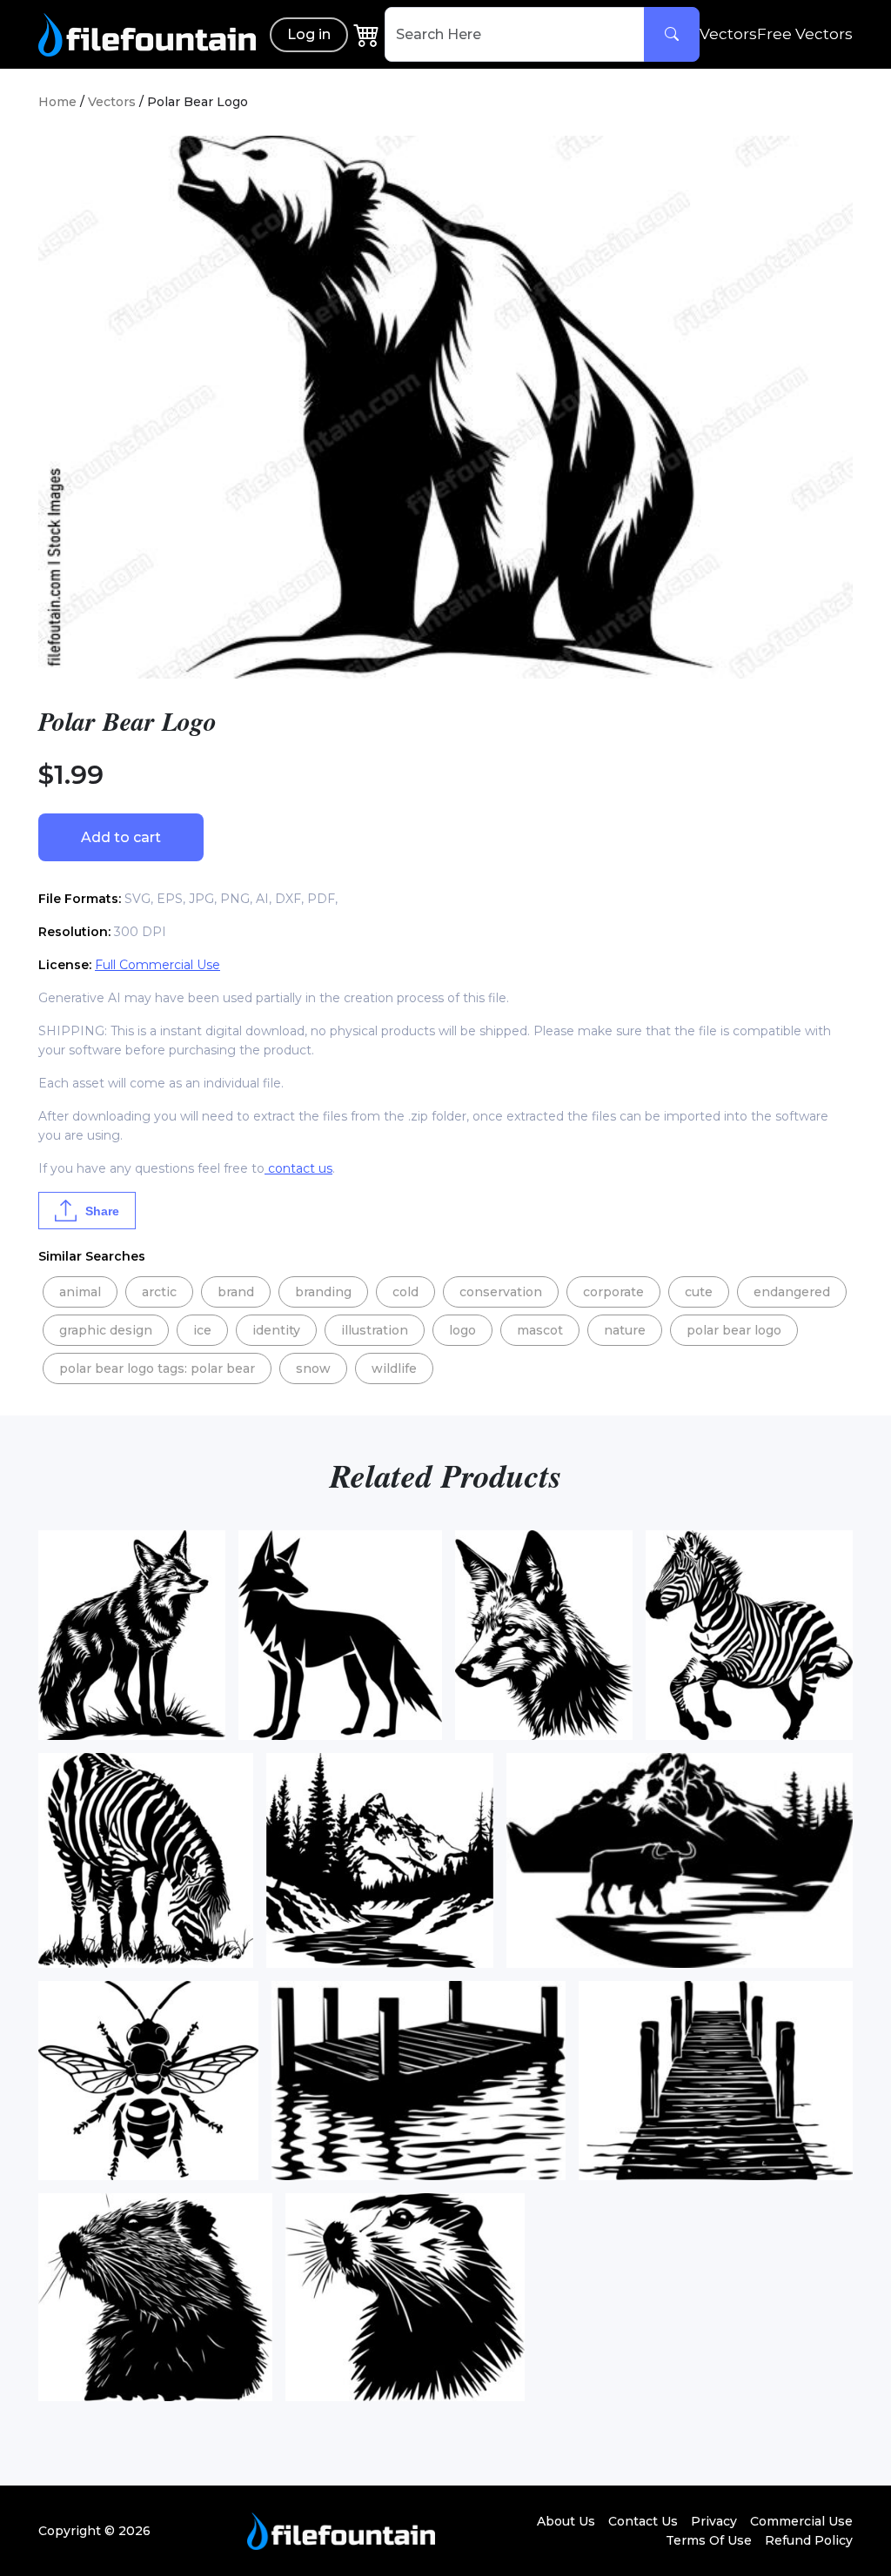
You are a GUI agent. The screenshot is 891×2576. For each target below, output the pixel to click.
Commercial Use (801, 2521)
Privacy (714, 2521)
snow (313, 1368)
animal (80, 1292)
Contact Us (643, 2521)
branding (323, 1292)
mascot (540, 1330)
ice (202, 1330)
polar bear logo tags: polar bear (157, 1368)
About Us (566, 2521)
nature (625, 1330)
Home (57, 102)
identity (276, 1330)
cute (699, 1292)
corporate (613, 1292)
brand (236, 1292)
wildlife (394, 1368)
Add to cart (121, 837)
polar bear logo (734, 1330)
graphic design (106, 1330)
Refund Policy (809, 2540)
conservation (501, 1292)
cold (405, 1292)
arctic (159, 1292)
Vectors (728, 34)
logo (462, 1330)
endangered (792, 1292)
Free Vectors (805, 34)
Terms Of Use (709, 2540)
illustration (375, 1330)
